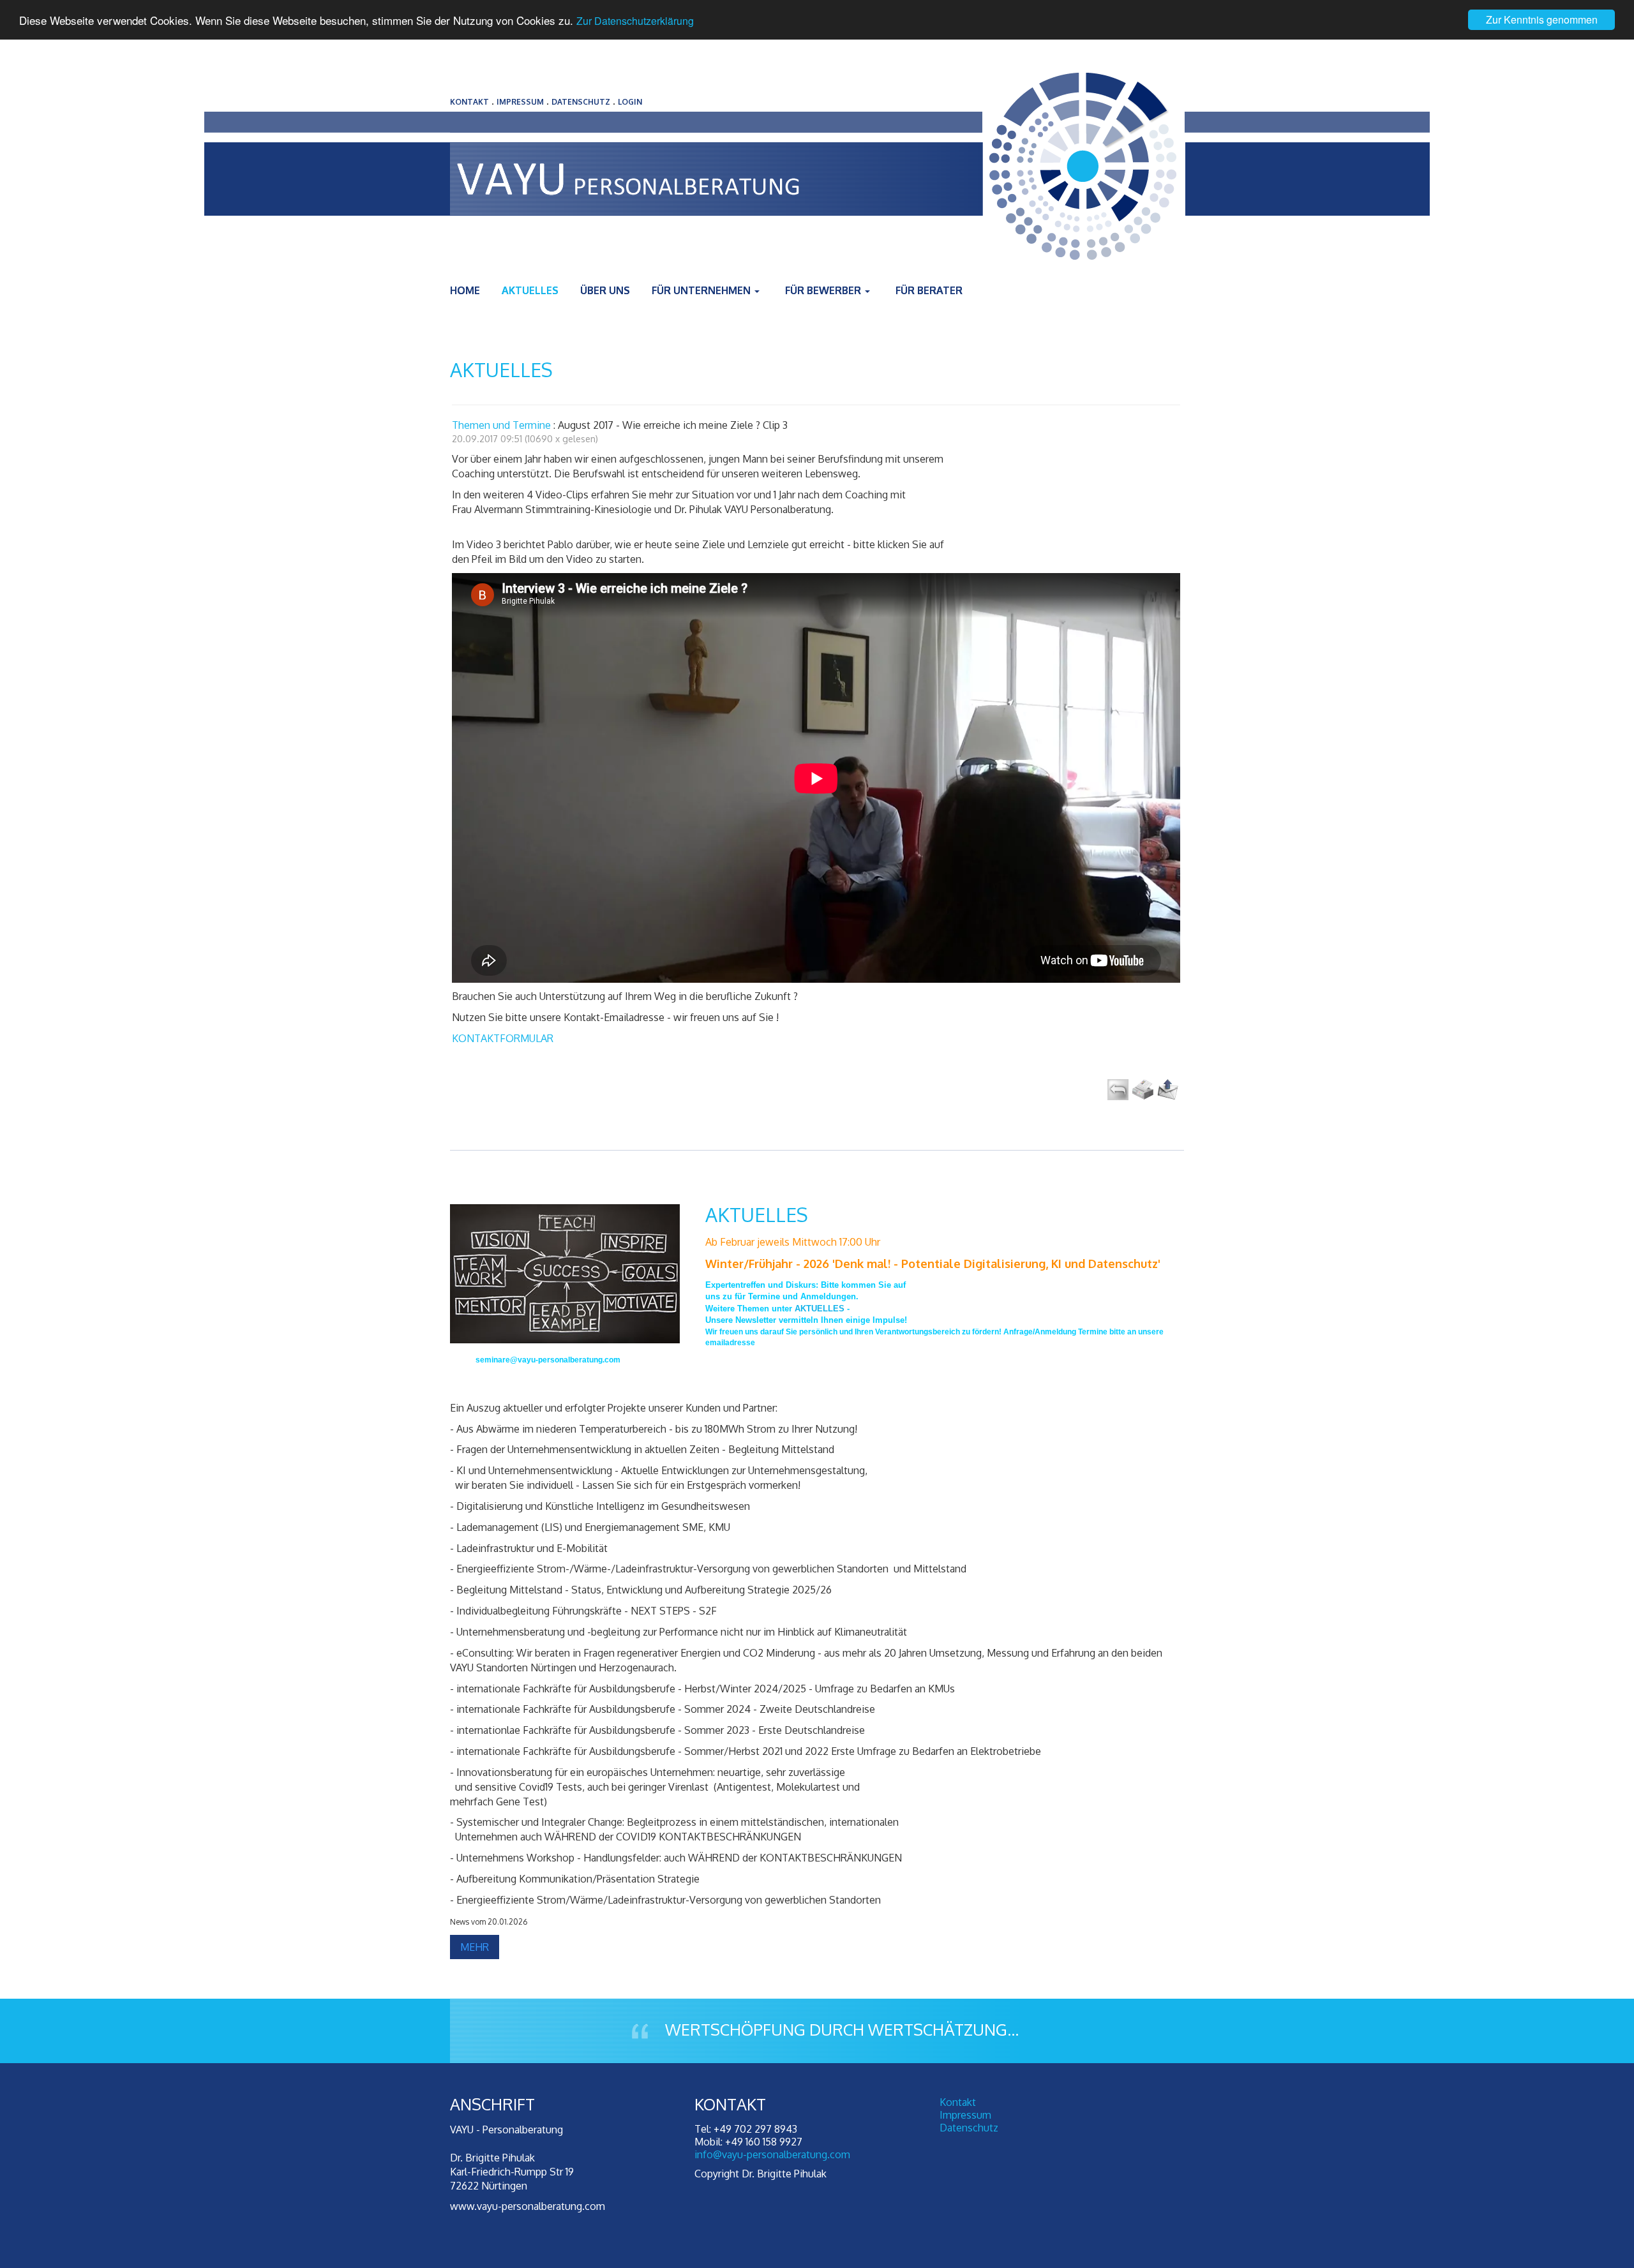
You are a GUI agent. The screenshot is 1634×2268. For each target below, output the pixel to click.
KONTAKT (469, 102)
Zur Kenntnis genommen (1542, 19)
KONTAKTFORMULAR (503, 1038)
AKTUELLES (757, 1214)
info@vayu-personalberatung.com (772, 2154)
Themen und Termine (501, 425)
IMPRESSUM (520, 102)
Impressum (965, 2115)
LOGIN (630, 102)
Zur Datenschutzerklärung (635, 21)
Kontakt (958, 2102)
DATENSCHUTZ (581, 102)
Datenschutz (969, 2128)
